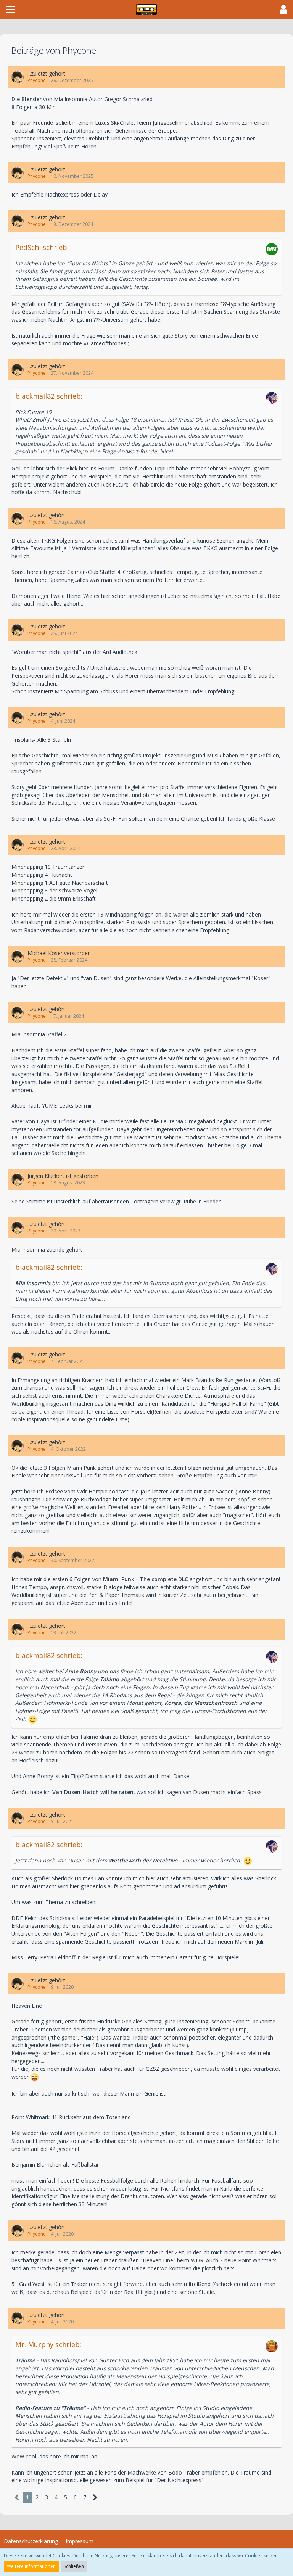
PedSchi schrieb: (42, 247)
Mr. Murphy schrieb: (48, 2344)
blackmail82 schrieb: (49, 396)
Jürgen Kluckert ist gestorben (63, 1176)
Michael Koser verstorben (59, 953)
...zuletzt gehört (46, 73)
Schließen (74, 2566)
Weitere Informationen (31, 2566)
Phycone (37, 80)
